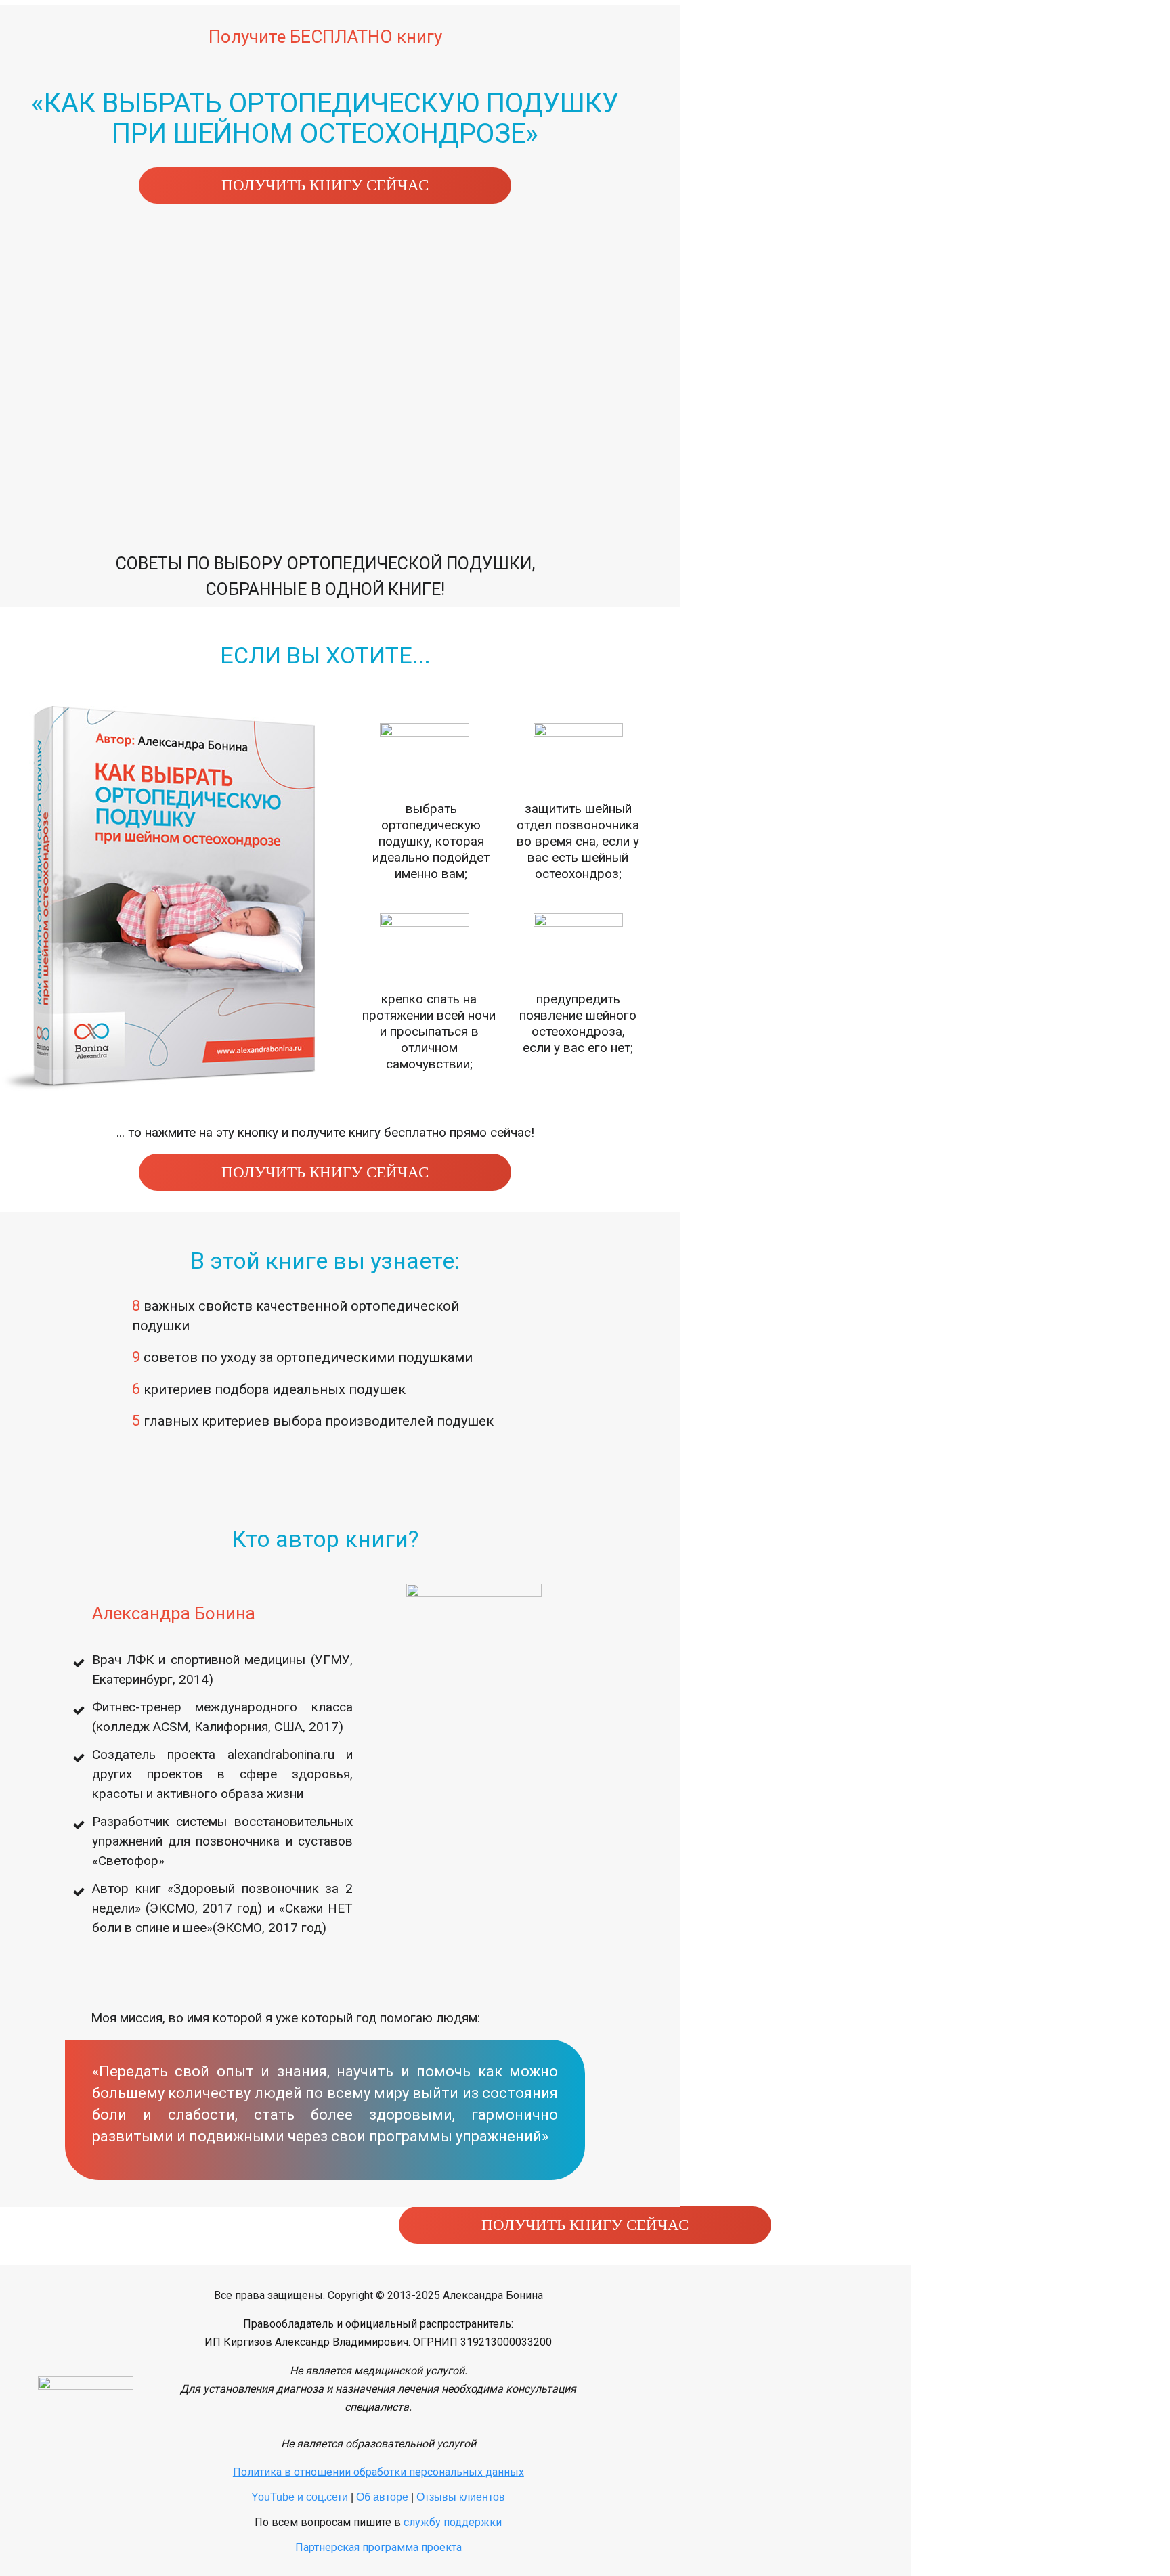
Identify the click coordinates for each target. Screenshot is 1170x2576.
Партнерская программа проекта (378, 2547)
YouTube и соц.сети (300, 2497)
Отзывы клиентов (461, 2497)
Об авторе (382, 2497)
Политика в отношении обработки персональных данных (378, 2472)
